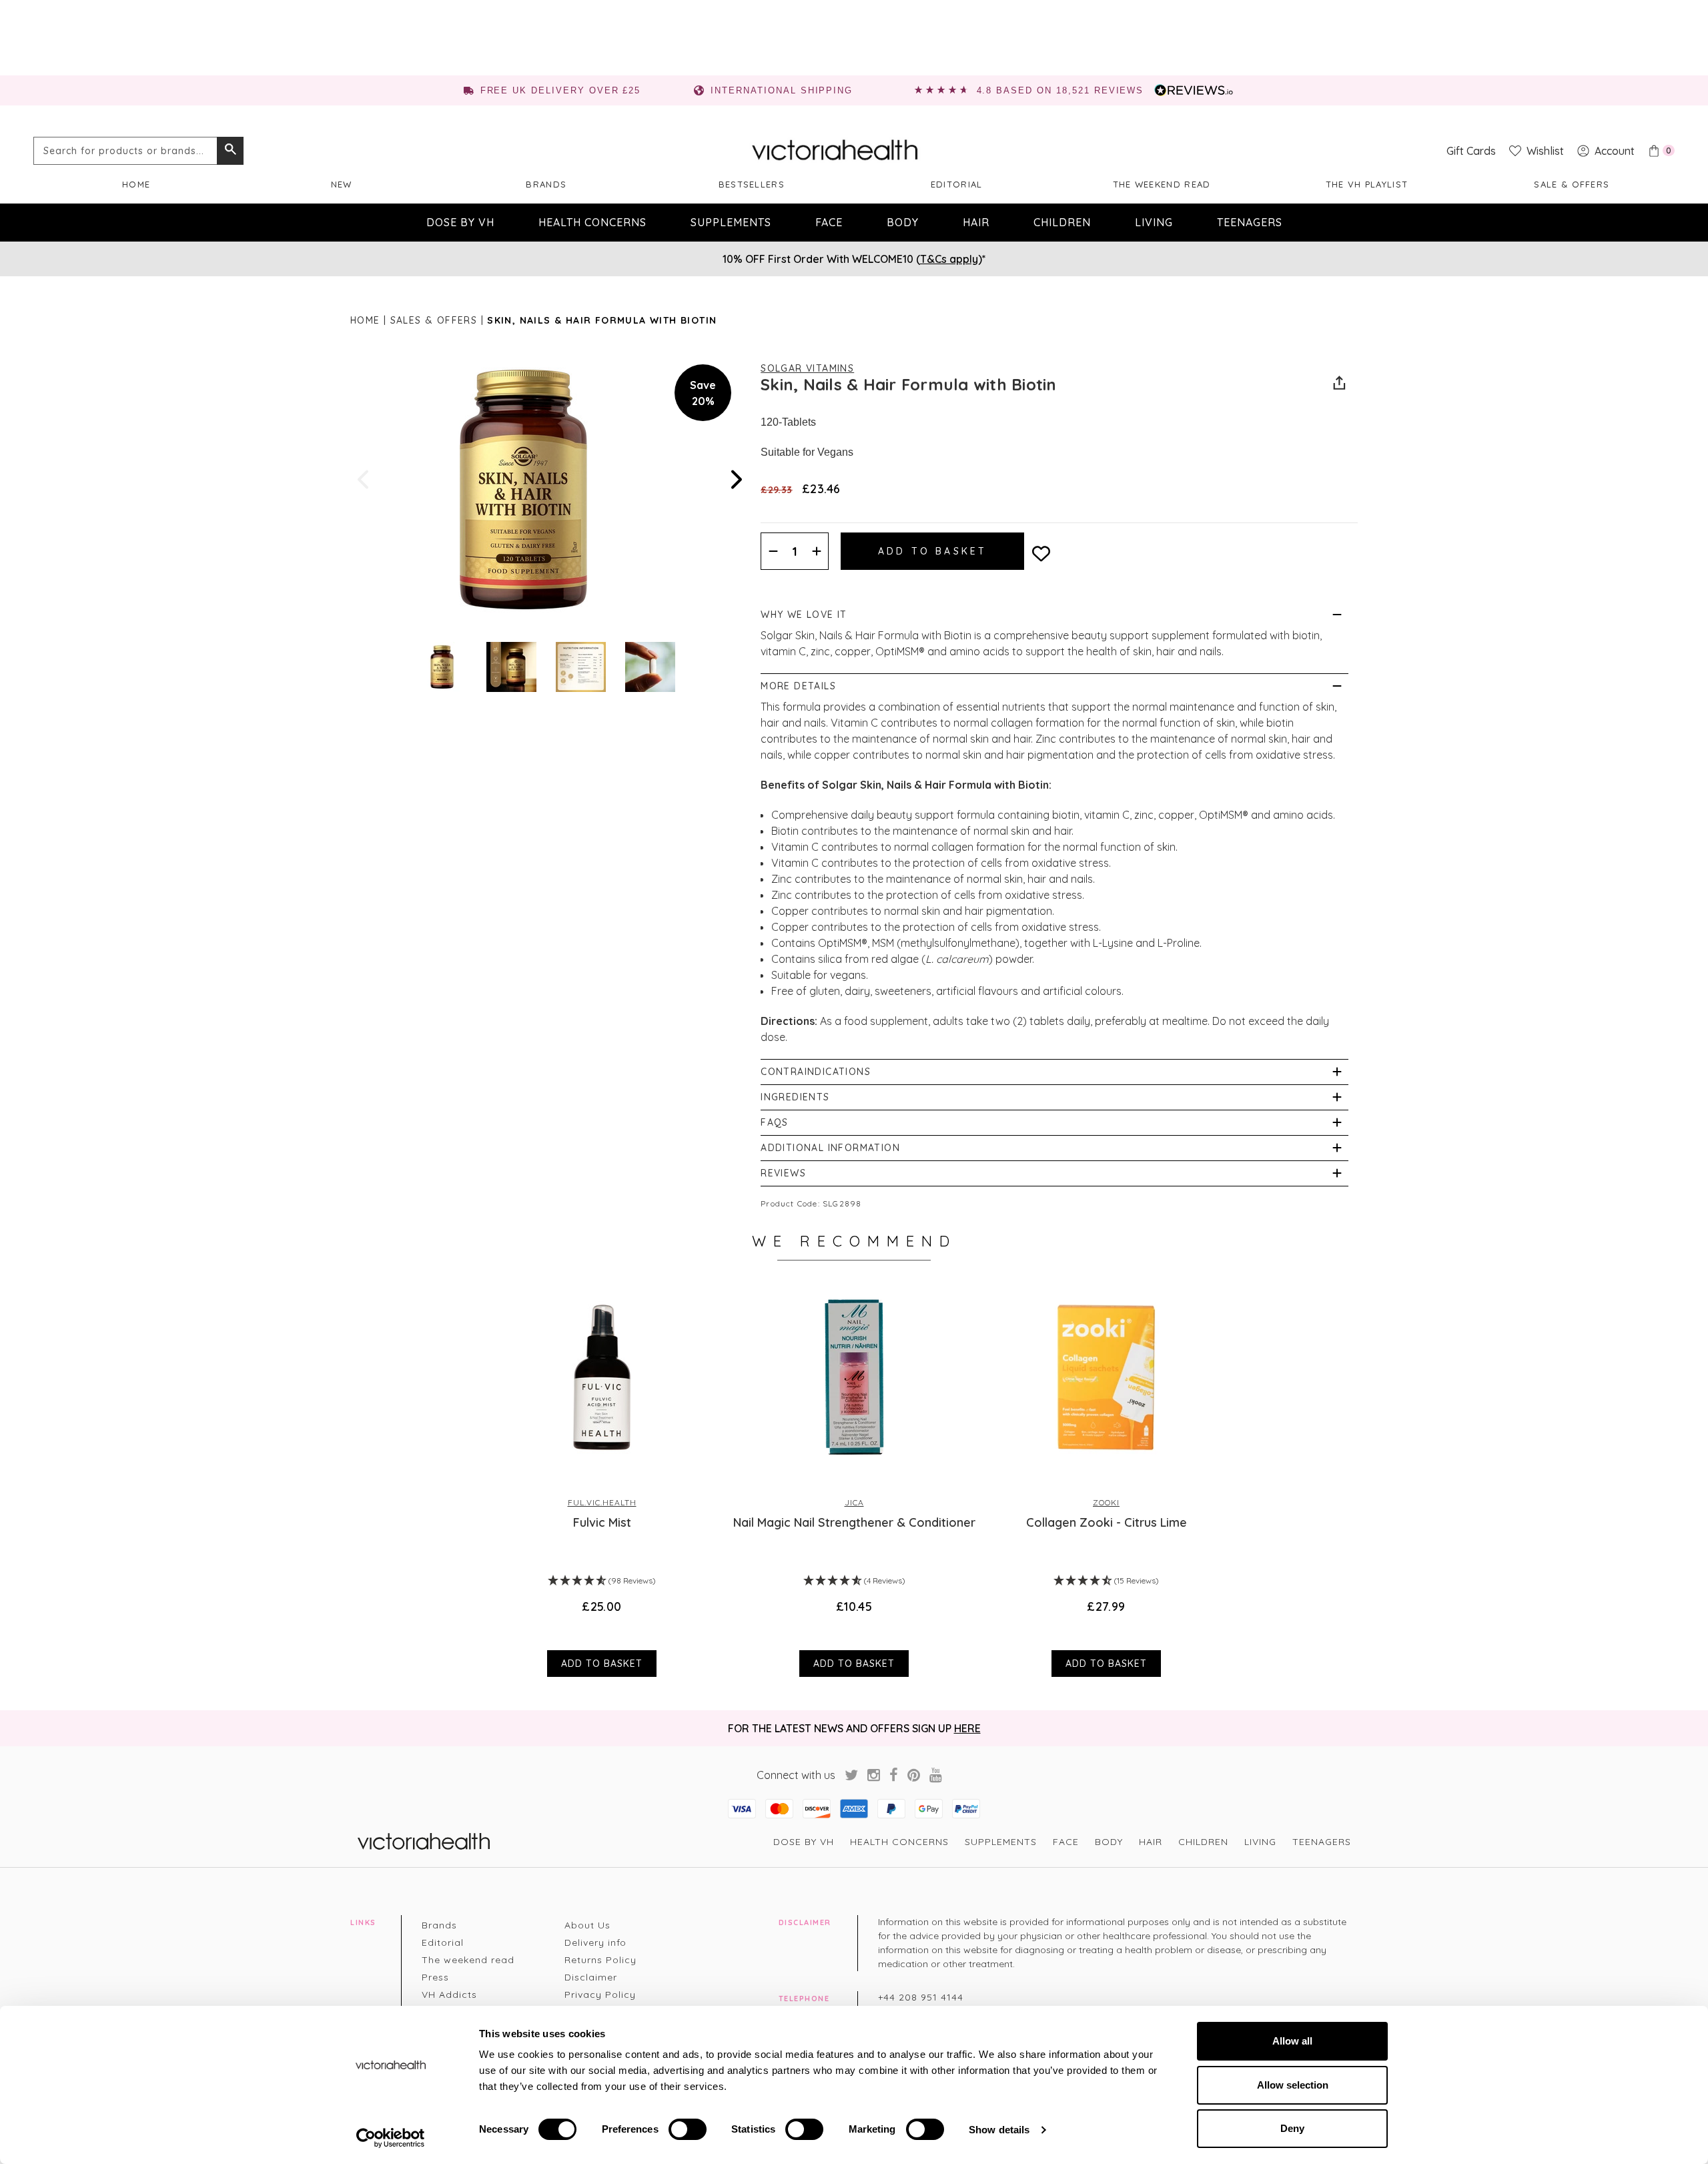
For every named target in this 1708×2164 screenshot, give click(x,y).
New (342, 184)
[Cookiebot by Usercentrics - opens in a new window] (391, 2138)
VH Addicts (449, 1995)
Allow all (1292, 2041)
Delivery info (595, 1942)
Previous (364, 479)
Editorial (957, 184)
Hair (976, 222)
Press (435, 1977)
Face (829, 222)
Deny (1292, 2128)
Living (1154, 222)
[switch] (688, 2129)
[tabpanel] (602, 1479)
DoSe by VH (460, 222)
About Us (587, 1925)
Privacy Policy (600, 1995)
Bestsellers (752, 184)
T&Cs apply (949, 259)
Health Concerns (592, 222)
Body (903, 222)
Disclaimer (591, 1977)
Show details (999, 2130)
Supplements (731, 222)
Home (136, 184)
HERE (967, 1728)
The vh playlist (1367, 184)
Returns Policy (600, 1960)
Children (1062, 222)
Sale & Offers (1572, 184)
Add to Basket (602, 1664)
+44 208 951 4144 (921, 1997)
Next (735, 479)
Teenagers (1250, 222)
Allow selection (1293, 2085)
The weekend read (1162, 184)
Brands (546, 184)
